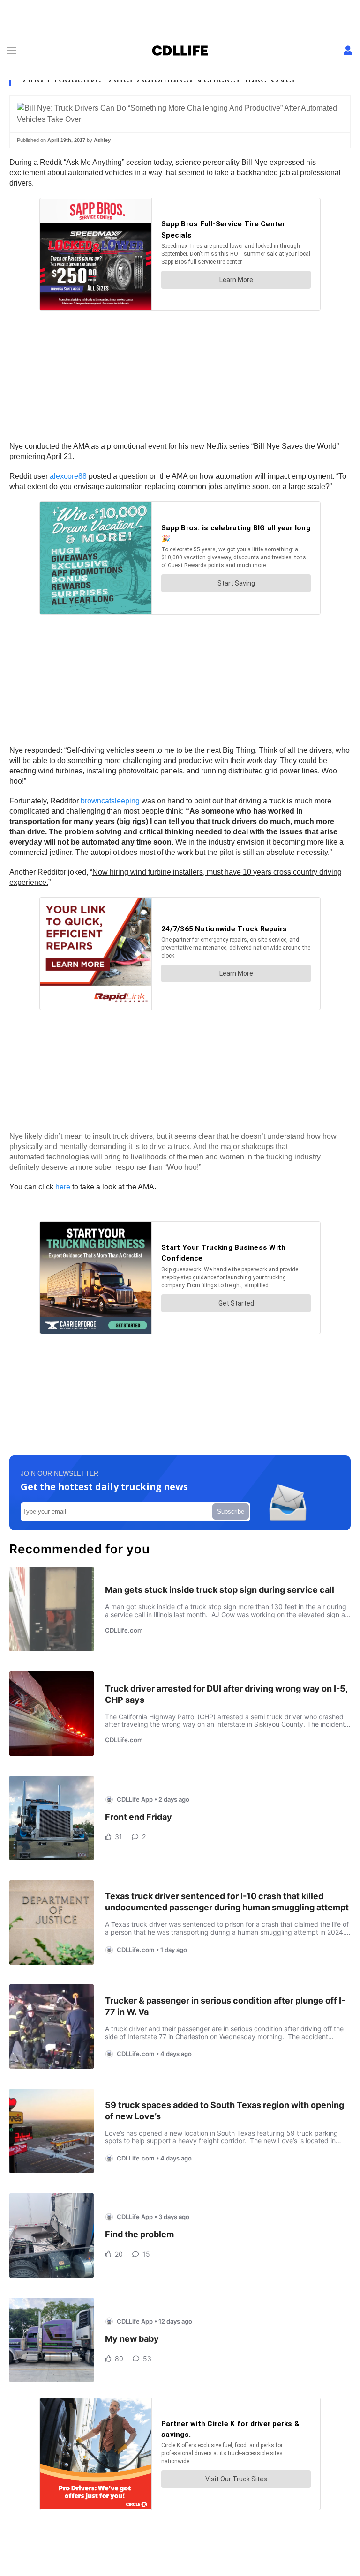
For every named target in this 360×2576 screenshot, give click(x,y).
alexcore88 (68, 476)
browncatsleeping (110, 801)
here (63, 1187)
